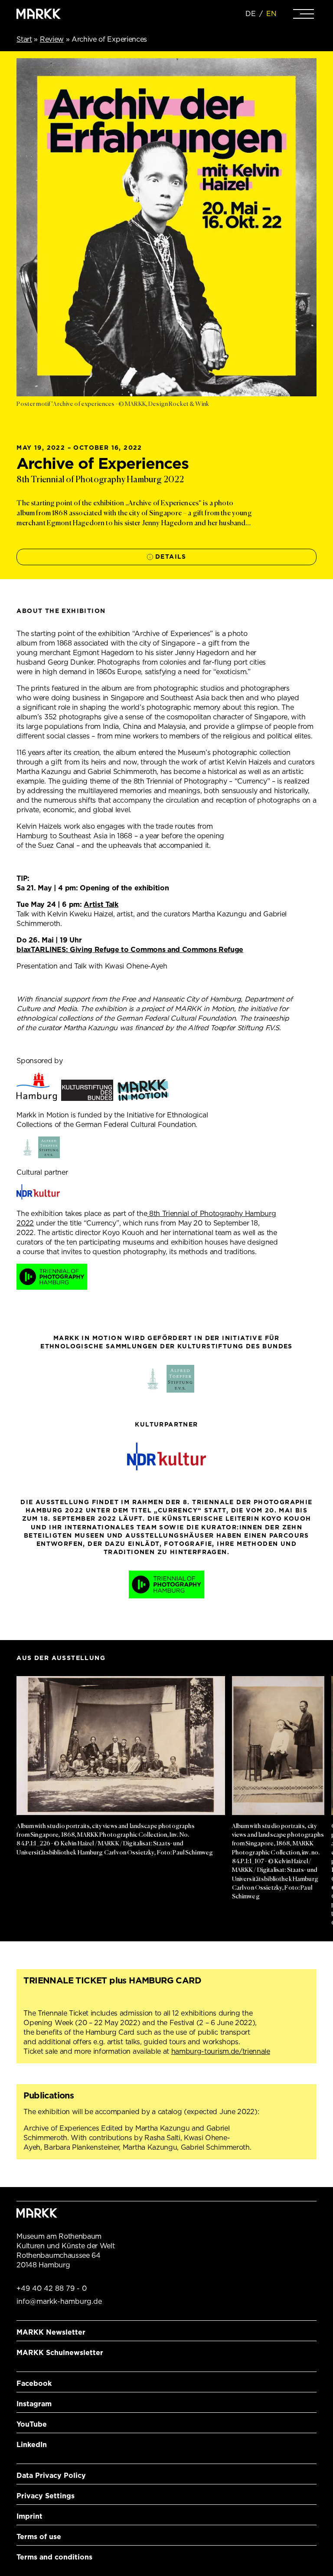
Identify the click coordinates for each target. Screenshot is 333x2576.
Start (24, 39)
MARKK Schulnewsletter (60, 2353)
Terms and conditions (54, 2557)
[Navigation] (304, 14)
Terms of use (39, 2537)
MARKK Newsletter (51, 2332)
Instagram (34, 2404)
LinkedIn (32, 2445)
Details (171, 557)
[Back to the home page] (39, 14)
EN (271, 14)
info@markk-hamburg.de (59, 2301)
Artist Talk (101, 904)
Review (52, 39)
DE (251, 14)
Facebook (34, 2383)
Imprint (29, 2516)
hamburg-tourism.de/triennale (221, 2051)
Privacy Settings (46, 2496)
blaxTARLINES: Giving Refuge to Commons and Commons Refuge (130, 950)
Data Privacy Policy (51, 2476)
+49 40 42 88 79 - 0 (52, 2288)
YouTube (32, 2424)
